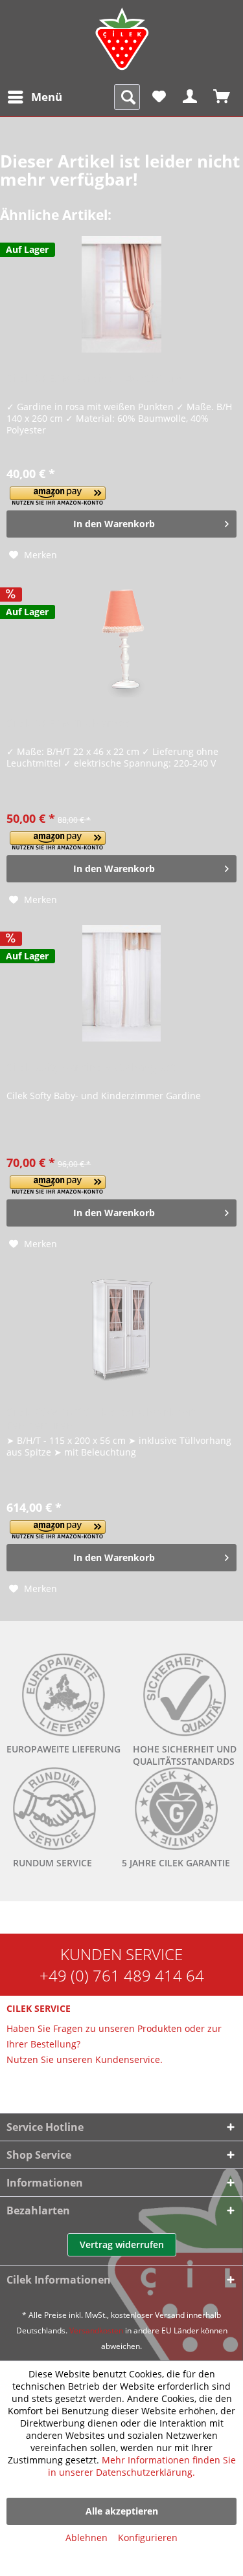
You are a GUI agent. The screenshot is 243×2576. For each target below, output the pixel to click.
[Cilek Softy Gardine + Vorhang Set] (121, 983)
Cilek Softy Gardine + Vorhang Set (91, 1068)
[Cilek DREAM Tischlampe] (121, 639)
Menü (47, 97)
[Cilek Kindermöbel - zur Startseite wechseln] (122, 39)
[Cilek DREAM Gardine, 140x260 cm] (121, 294)
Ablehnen (87, 2538)
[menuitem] (34, 97)
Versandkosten (96, 2330)
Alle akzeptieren (122, 2511)
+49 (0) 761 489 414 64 (122, 1975)
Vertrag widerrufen (122, 2244)
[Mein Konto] (191, 97)
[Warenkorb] (222, 97)
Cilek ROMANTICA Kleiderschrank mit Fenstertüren (101, 1419)
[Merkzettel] (159, 97)
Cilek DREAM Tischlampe (69, 724)
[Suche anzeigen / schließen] (127, 97)
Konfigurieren (148, 2538)
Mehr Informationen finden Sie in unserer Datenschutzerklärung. (142, 2466)
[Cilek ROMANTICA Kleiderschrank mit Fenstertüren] (121, 1328)
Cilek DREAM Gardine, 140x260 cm (94, 379)
